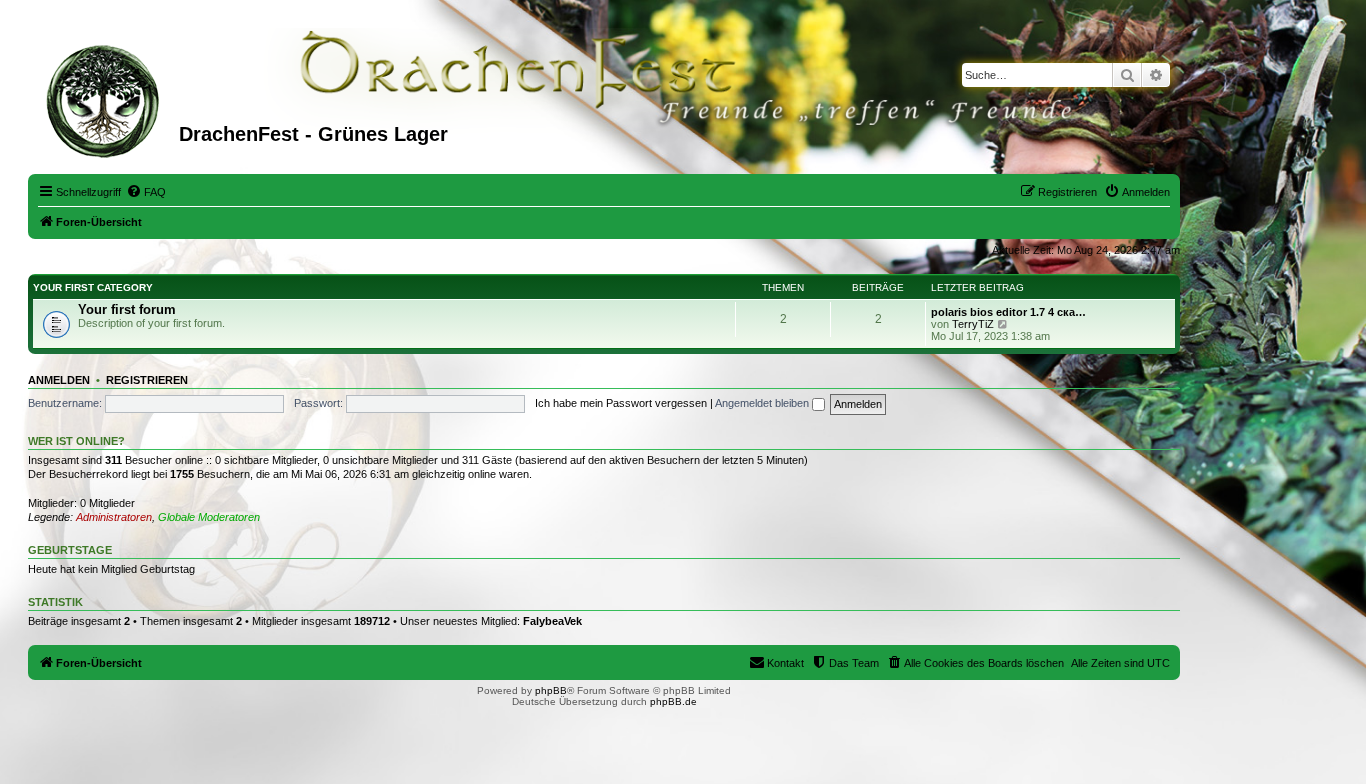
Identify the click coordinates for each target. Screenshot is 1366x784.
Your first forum (127, 309)
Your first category (93, 287)
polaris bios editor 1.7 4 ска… (1008, 312)
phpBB (551, 690)
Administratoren (114, 517)
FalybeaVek (552, 621)
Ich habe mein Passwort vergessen (621, 403)
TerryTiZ (973, 324)
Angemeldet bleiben (763, 403)
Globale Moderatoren (209, 517)
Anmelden (59, 380)
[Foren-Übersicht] (106, 99)
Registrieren (147, 380)
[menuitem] (146, 192)
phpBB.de (673, 701)
